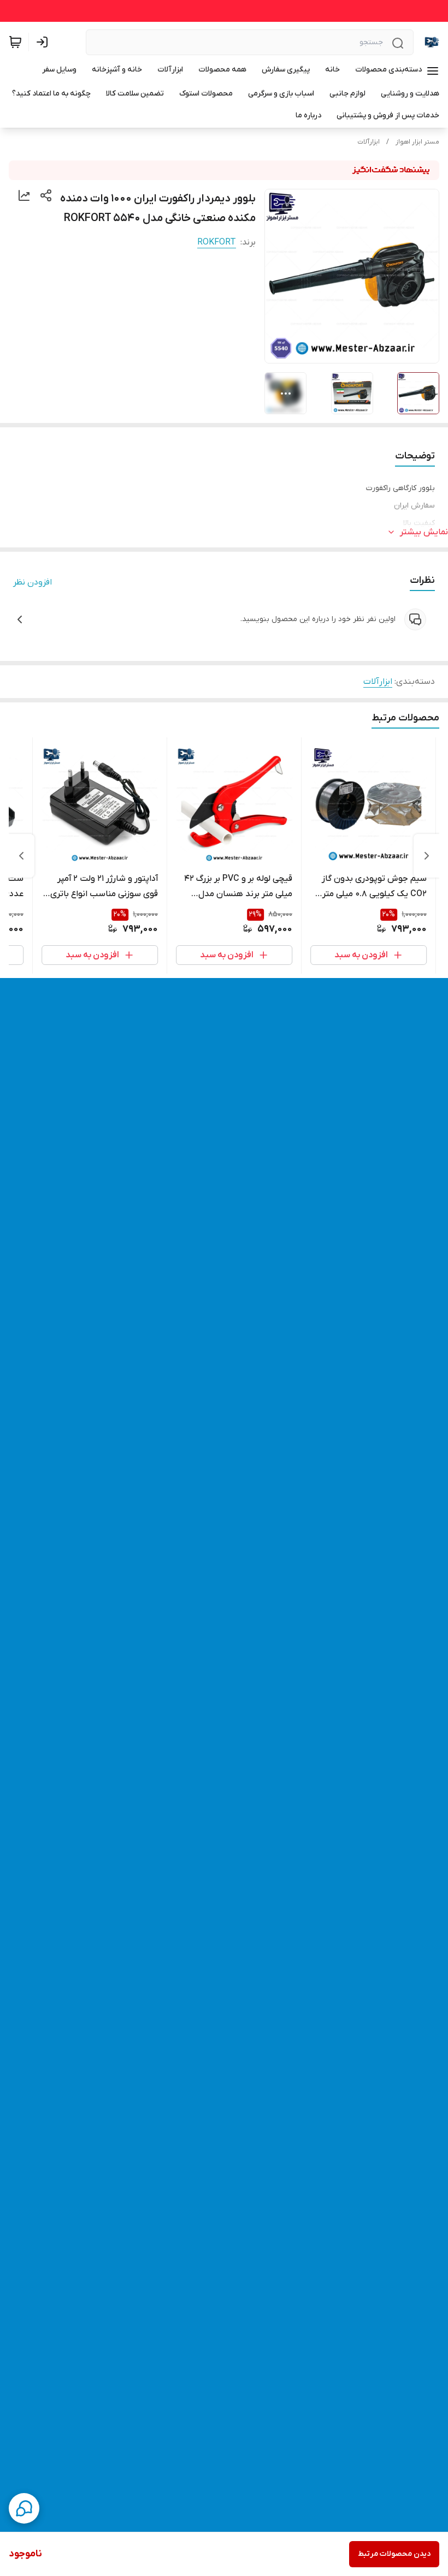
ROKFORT (217, 242)
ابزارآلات (369, 142)
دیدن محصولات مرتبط (394, 2554)
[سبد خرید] (15, 42)
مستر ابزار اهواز (417, 142)
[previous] (427, 856)
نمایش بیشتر (424, 532)
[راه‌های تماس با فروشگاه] (24, 2508)
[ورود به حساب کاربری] (44, 42)
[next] (21, 856)
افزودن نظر (33, 582)
